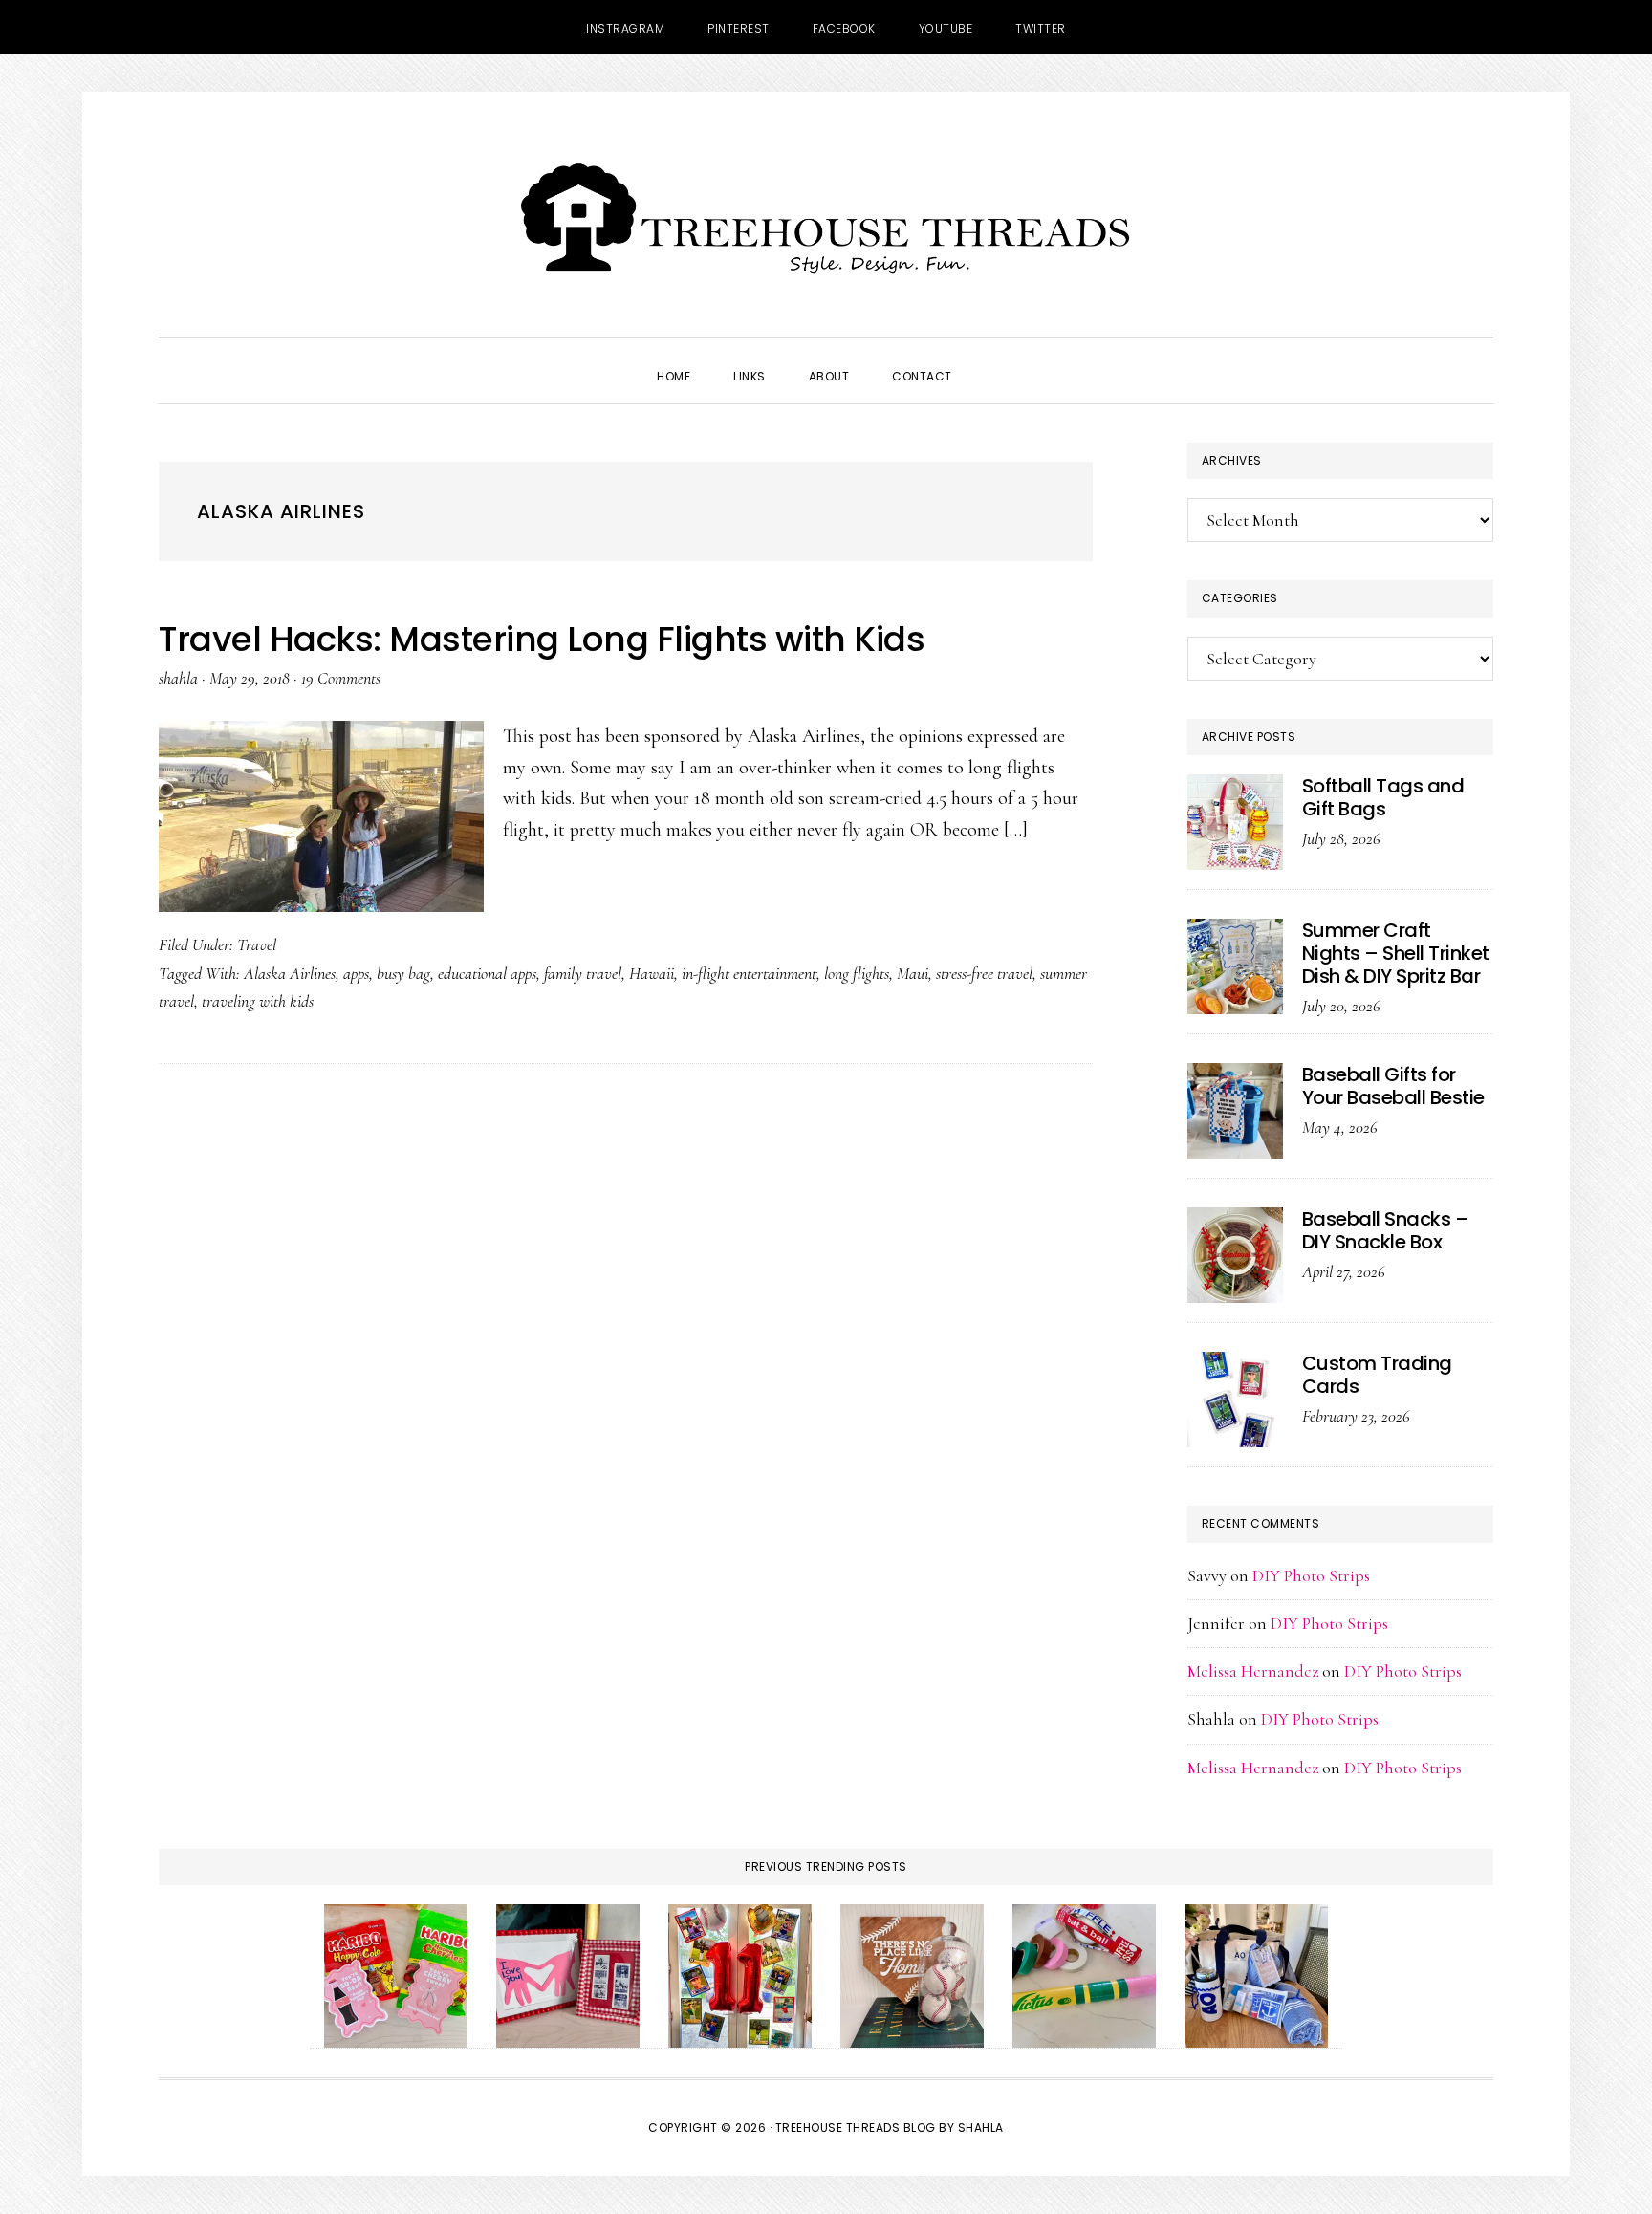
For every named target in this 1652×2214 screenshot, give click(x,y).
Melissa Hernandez (1253, 1671)
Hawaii (652, 973)
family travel (583, 973)
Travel (257, 944)
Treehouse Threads (826, 218)
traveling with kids (258, 1001)
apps (356, 973)
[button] (995, 359)
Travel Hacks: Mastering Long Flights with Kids (542, 639)
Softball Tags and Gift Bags (1383, 797)
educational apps (487, 973)
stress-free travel (984, 973)
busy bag (403, 973)
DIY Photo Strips (1311, 1575)
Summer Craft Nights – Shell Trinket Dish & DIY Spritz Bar (1396, 953)
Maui (913, 973)
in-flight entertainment (749, 973)
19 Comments (341, 678)
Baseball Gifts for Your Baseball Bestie (1393, 1086)
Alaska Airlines (290, 973)
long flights (857, 973)
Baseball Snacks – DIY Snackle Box (1386, 1230)
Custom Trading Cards (1377, 1375)
